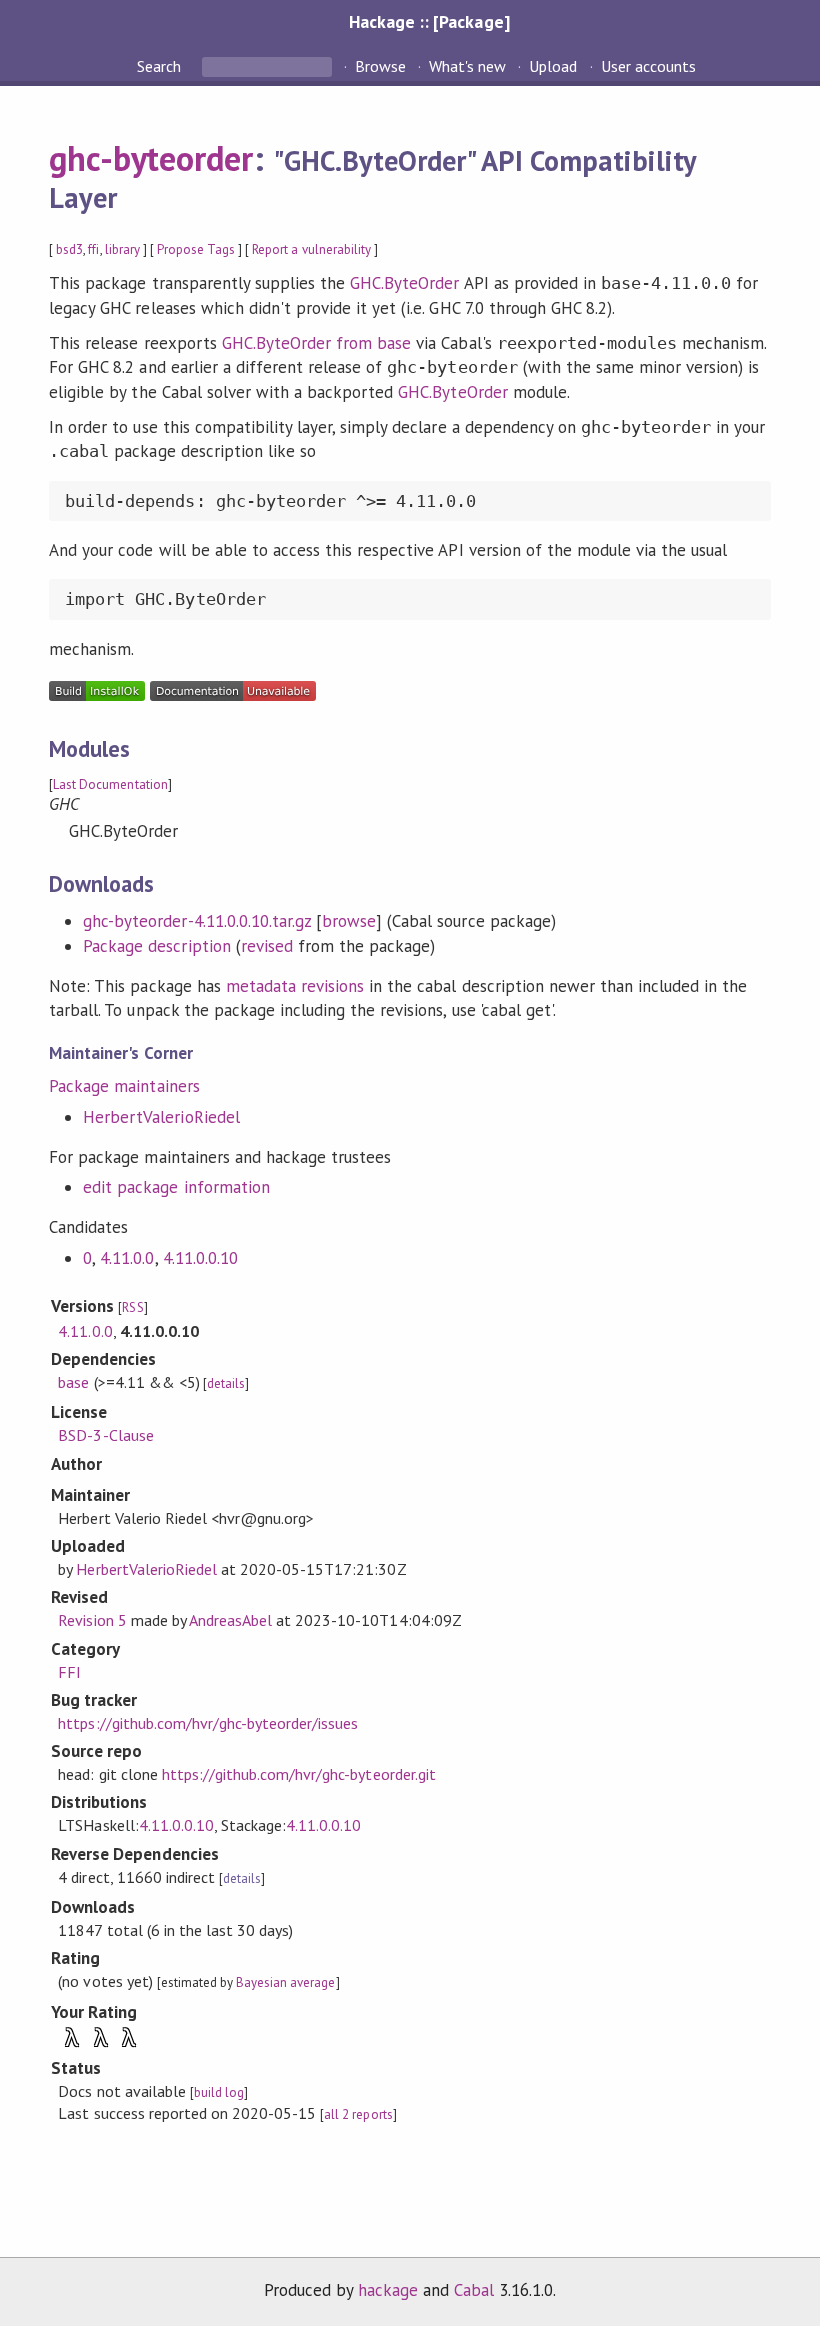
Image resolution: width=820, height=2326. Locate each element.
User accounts (648, 66)
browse (349, 921)
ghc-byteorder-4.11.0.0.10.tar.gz (197, 921)
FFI (69, 1672)
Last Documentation (110, 784)
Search (161, 66)
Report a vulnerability (311, 249)
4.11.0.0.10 (200, 1258)
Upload (553, 66)
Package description (156, 946)
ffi (93, 249)
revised (267, 946)
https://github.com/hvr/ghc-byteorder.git (299, 1774)
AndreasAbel (230, 1620)
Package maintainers (124, 1086)
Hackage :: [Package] (429, 21)
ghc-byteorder (151, 158)
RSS (132, 1307)
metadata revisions (295, 986)
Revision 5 (92, 1620)
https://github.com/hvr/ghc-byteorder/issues (208, 1723)
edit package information (176, 1187)
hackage (388, 2290)
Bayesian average (285, 1982)
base (73, 1382)
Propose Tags (196, 249)
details (226, 1383)
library (122, 249)
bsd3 (69, 249)
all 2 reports (358, 2114)
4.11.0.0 (127, 1258)
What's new (467, 66)
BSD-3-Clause (105, 1435)
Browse (380, 66)
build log (219, 2092)
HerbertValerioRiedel (161, 1117)
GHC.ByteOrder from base (317, 343)
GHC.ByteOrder (404, 283)
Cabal (474, 2290)
